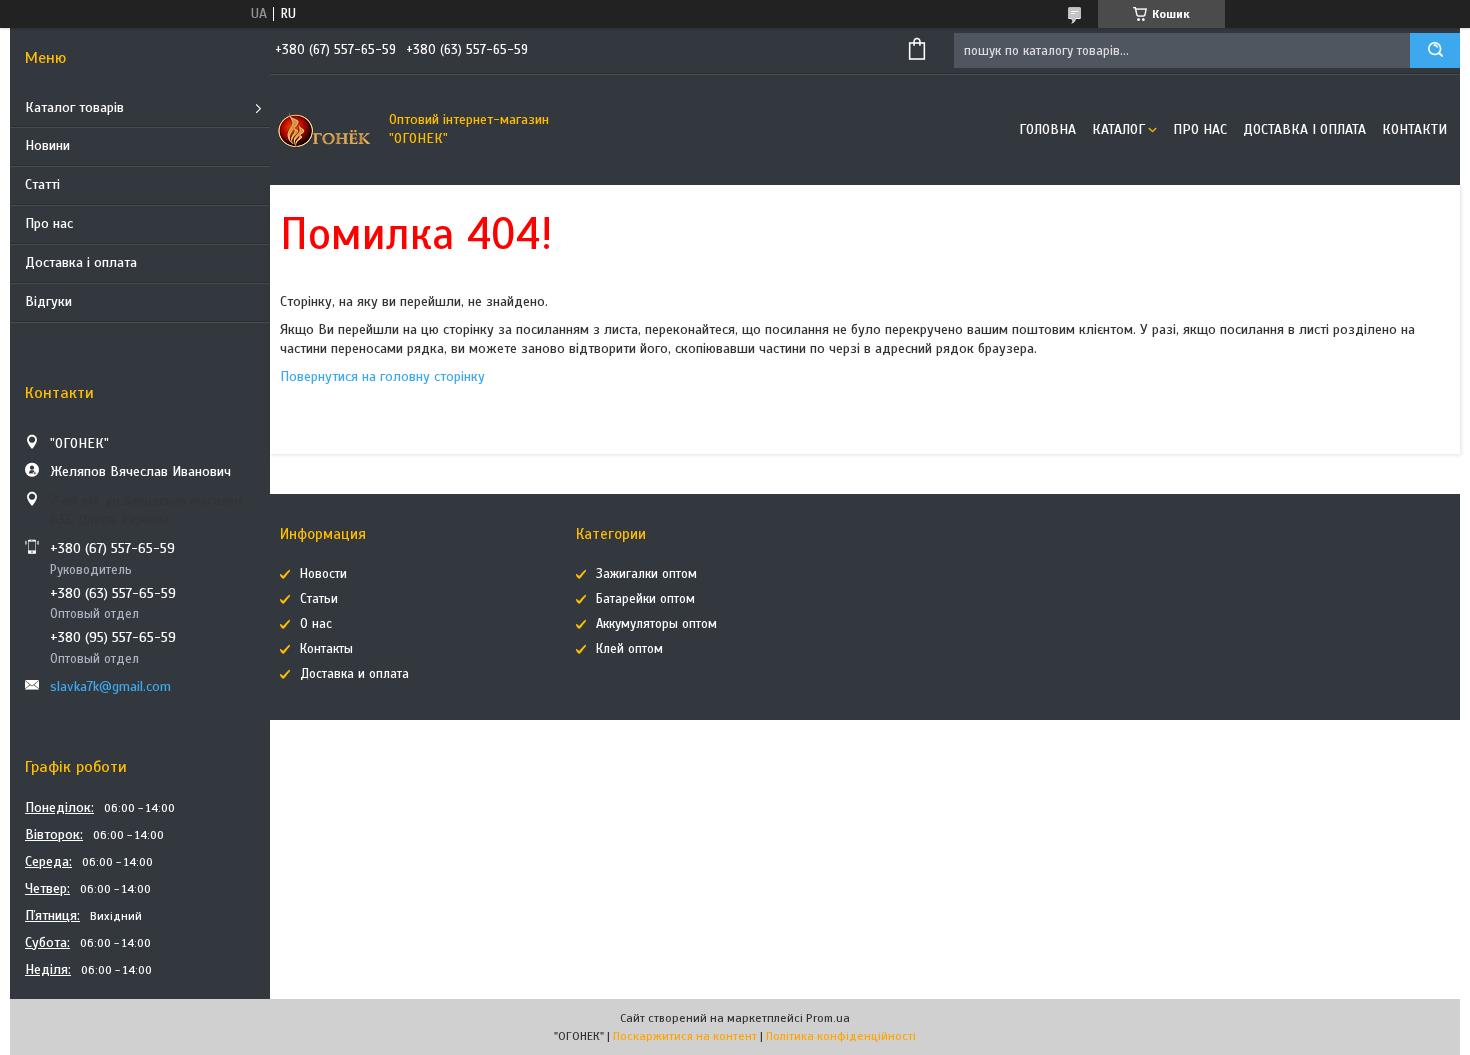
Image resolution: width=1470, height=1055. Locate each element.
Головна (1047, 129)
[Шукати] (1435, 50)
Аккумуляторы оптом (656, 624)
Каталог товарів (74, 107)
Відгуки (48, 301)
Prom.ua (828, 1018)
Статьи (319, 599)
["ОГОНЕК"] (325, 130)
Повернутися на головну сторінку (382, 376)
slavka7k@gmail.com (110, 686)
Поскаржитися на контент (685, 1036)
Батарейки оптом (645, 599)
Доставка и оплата (354, 674)
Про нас (49, 223)
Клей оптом (629, 649)
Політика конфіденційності (841, 1036)
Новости (323, 574)
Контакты (326, 649)
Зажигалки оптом (646, 574)
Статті (42, 184)
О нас (316, 624)
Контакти (1414, 129)
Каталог (1118, 129)
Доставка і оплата (81, 262)
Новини (47, 145)
